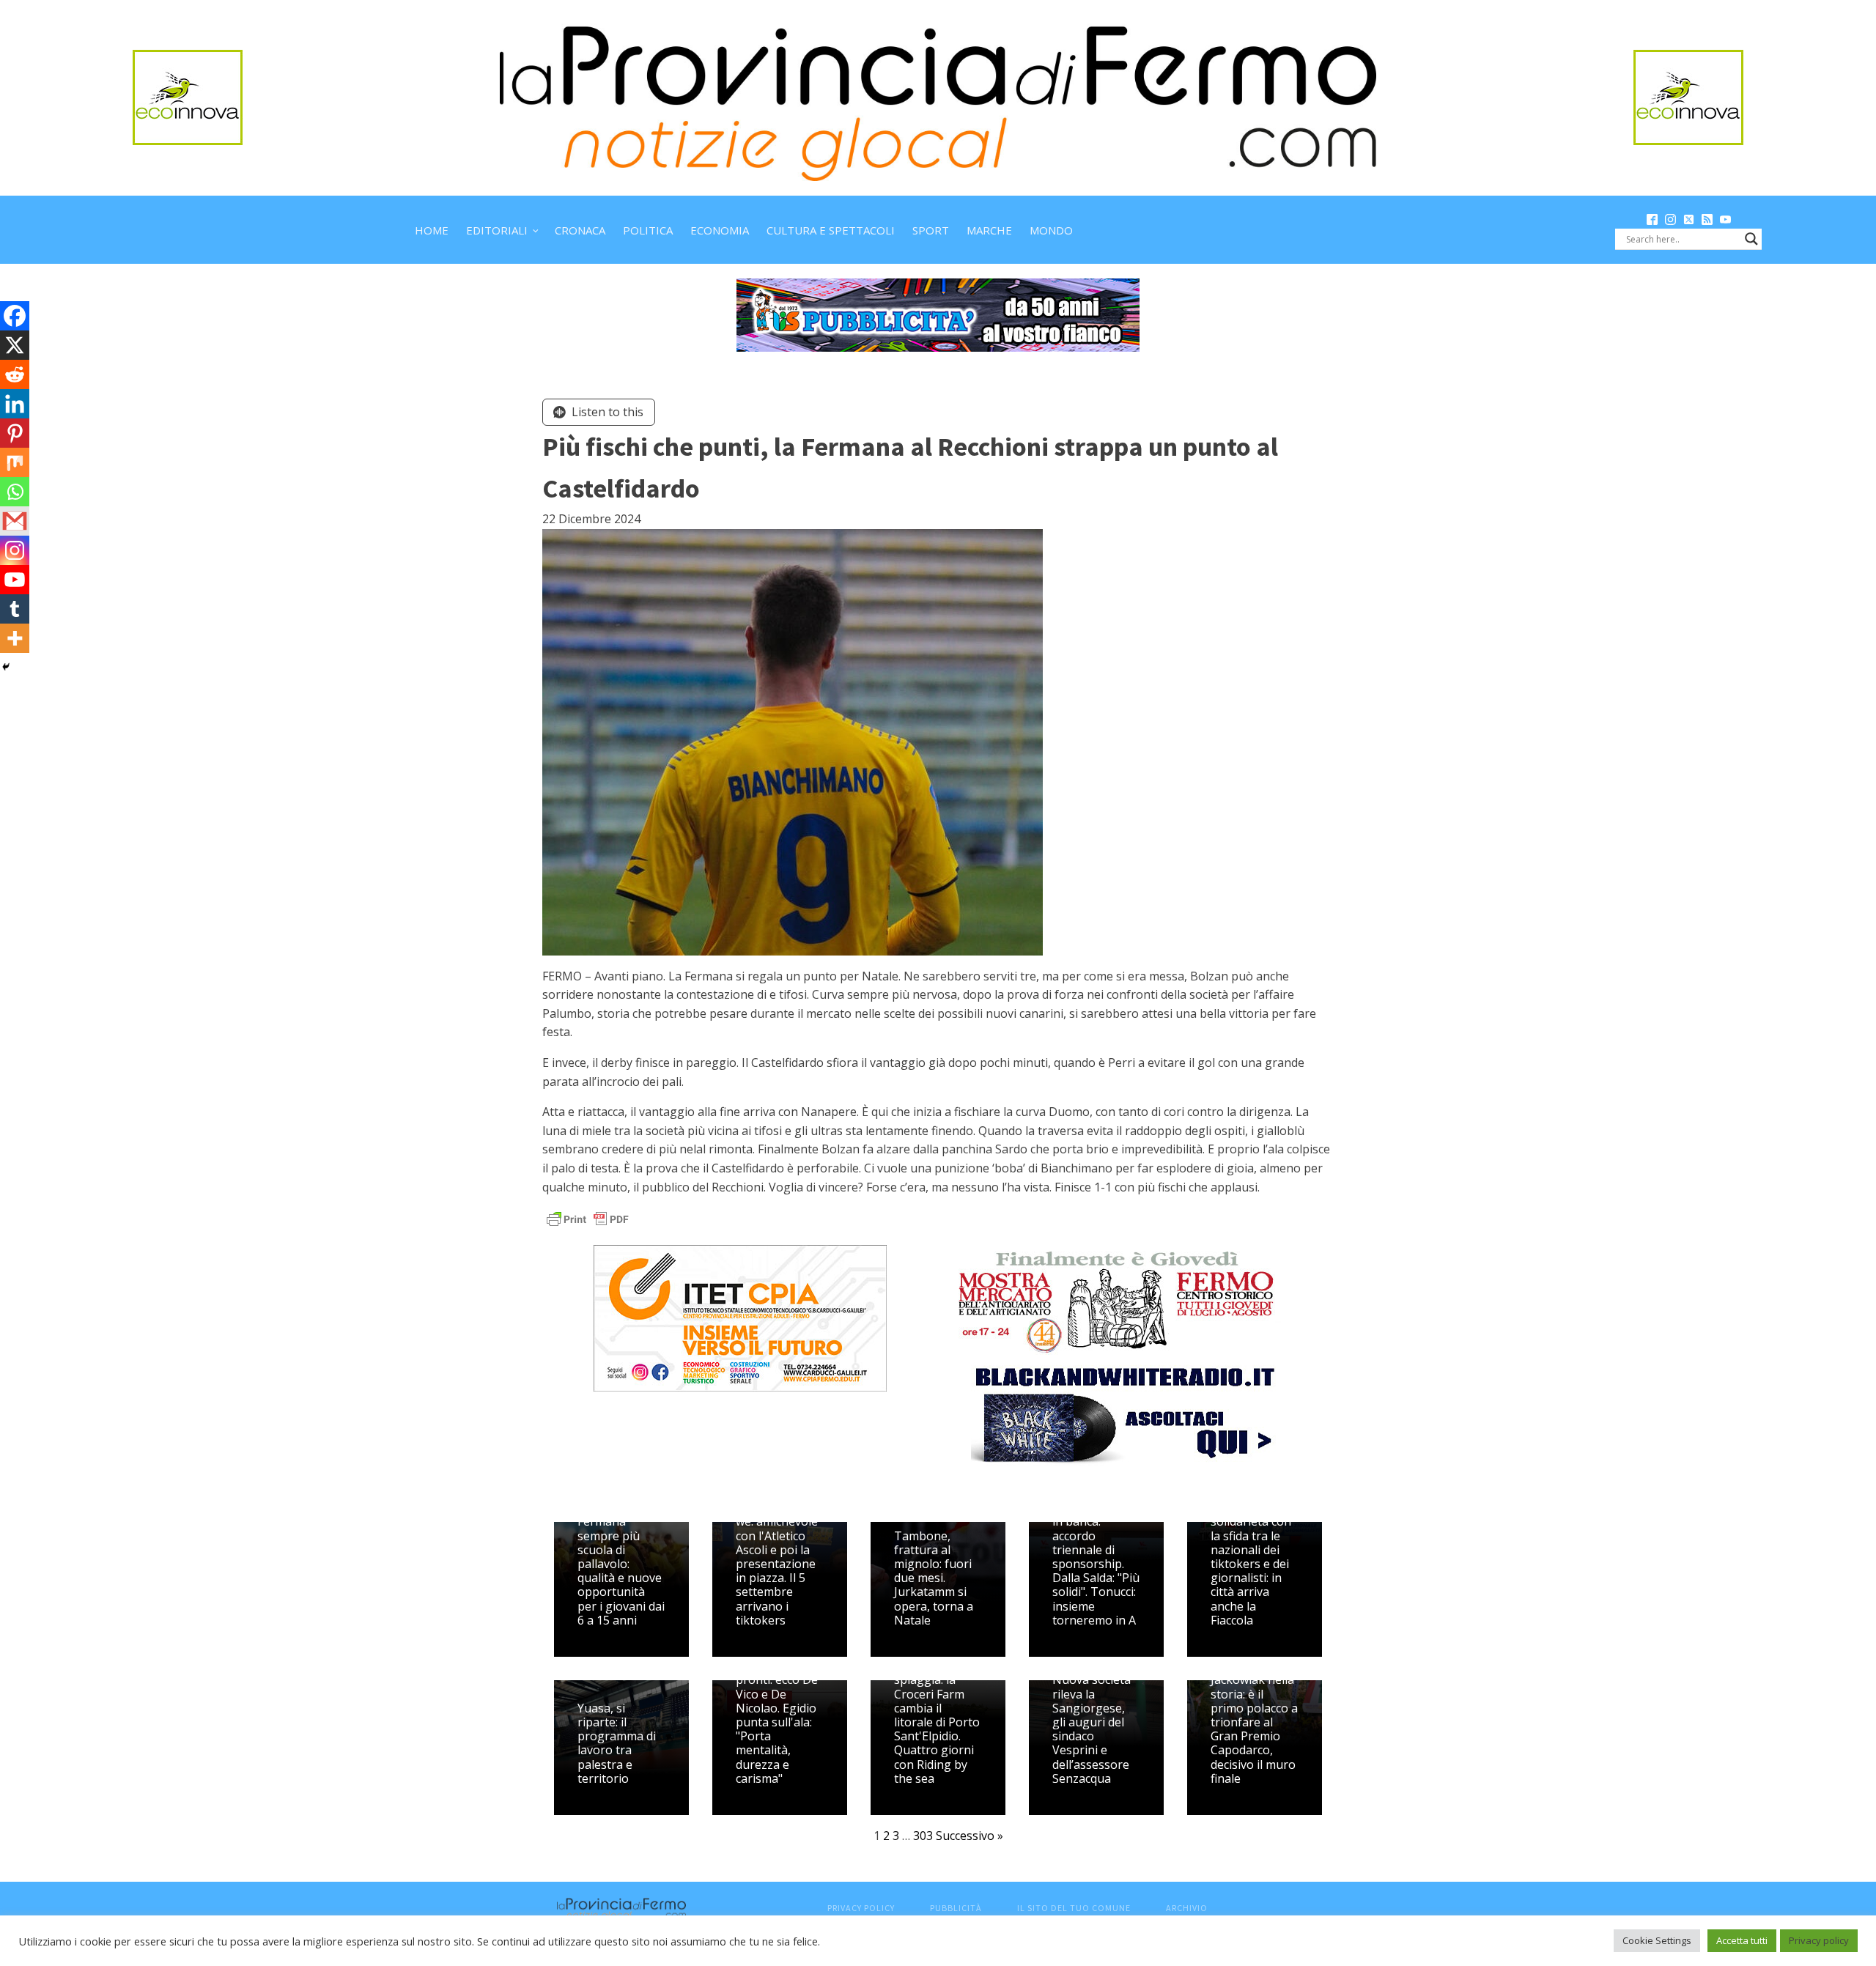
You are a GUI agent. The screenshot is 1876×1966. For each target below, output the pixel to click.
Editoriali (497, 230)
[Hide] (6, 667)
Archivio (1187, 1908)
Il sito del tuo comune (1074, 1908)
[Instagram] (15, 550)
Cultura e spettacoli (831, 230)
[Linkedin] (15, 404)
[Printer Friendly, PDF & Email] (588, 1218)
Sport (931, 230)
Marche (989, 230)
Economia (720, 230)
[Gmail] (15, 521)
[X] (15, 345)
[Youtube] (15, 580)
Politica (648, 230)
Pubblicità (956, 1908)
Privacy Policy (861, 1908)
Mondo (1051, 230)
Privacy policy (1819, 1940)
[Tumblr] (15, 609)
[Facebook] (15, 316)
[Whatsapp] (15, 492)
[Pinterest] (15, 433)
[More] (15, 638)
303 (923, 1836)
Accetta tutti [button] (1742, 1940)
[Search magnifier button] (1751, 239)
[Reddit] (15, 374)
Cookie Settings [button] (1657, 1940)
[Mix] (15, 462)
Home (432, 230)
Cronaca (580, 230)
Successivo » (970, 1836)
